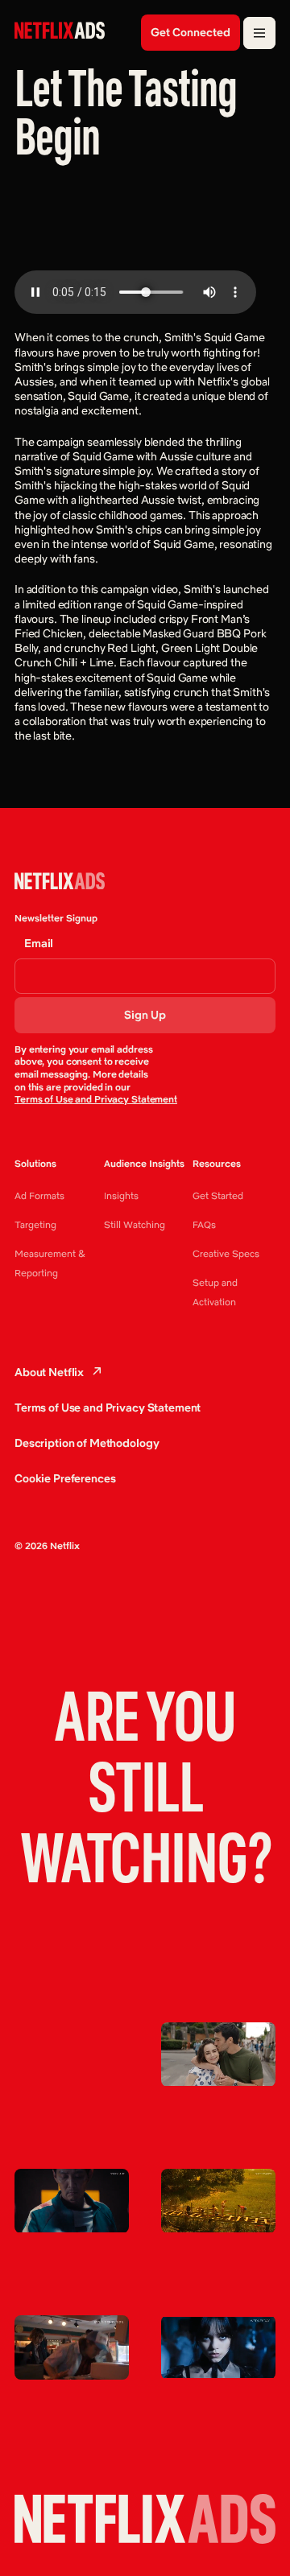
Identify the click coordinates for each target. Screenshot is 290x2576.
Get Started (218, 1195)
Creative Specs (226, 1253)
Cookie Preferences (65, 1478)
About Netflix (49, 1372)
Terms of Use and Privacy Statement (96, 1099)
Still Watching (135, 1224)
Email (39, 943)
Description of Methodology (87, 1443)
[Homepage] (60, 31)
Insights (121, 1195)
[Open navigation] (259, 33)
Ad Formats (39, 1195)
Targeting (35, 1224)
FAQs (204, 1224)
